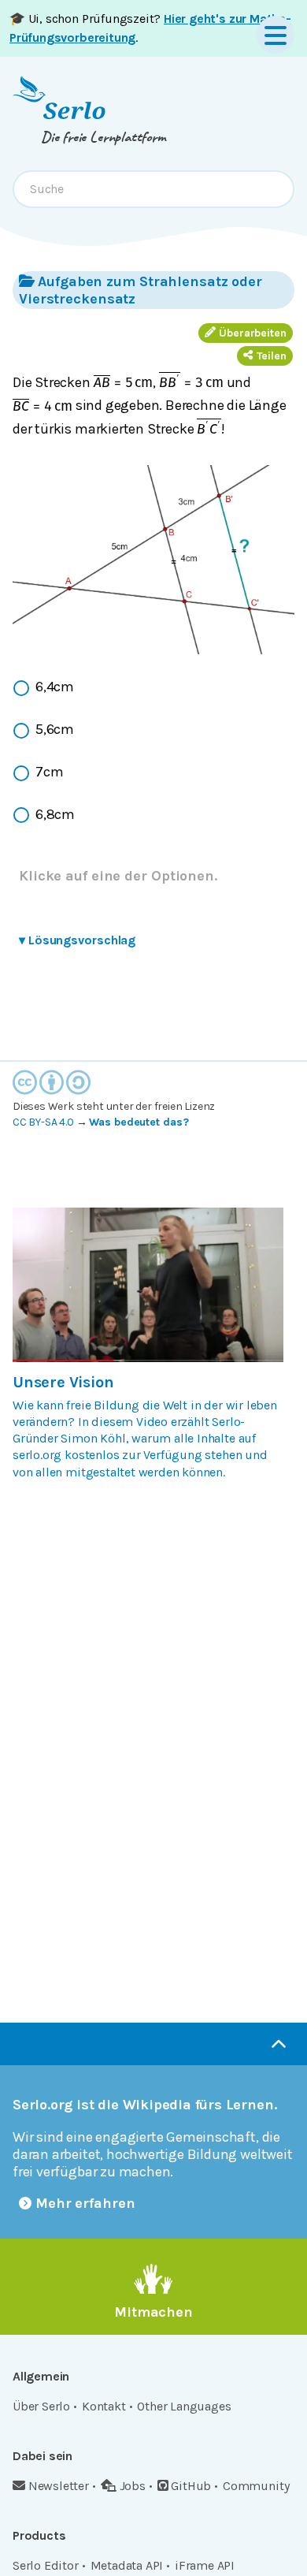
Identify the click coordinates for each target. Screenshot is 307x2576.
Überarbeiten (253, 333)
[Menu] (276, 35)
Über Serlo (41, 2406)
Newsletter (59, 2486)
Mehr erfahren (85, 2203)
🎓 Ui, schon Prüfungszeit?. (150, 28)
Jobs (133, 2486)
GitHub (191, 2486)
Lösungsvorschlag (77, 940)
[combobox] (153, 189)
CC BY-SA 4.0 (43, 1122)
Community (256, 2486)
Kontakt (104, 2406)
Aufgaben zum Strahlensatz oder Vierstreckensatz (141, 290)
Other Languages (184, 2406)
